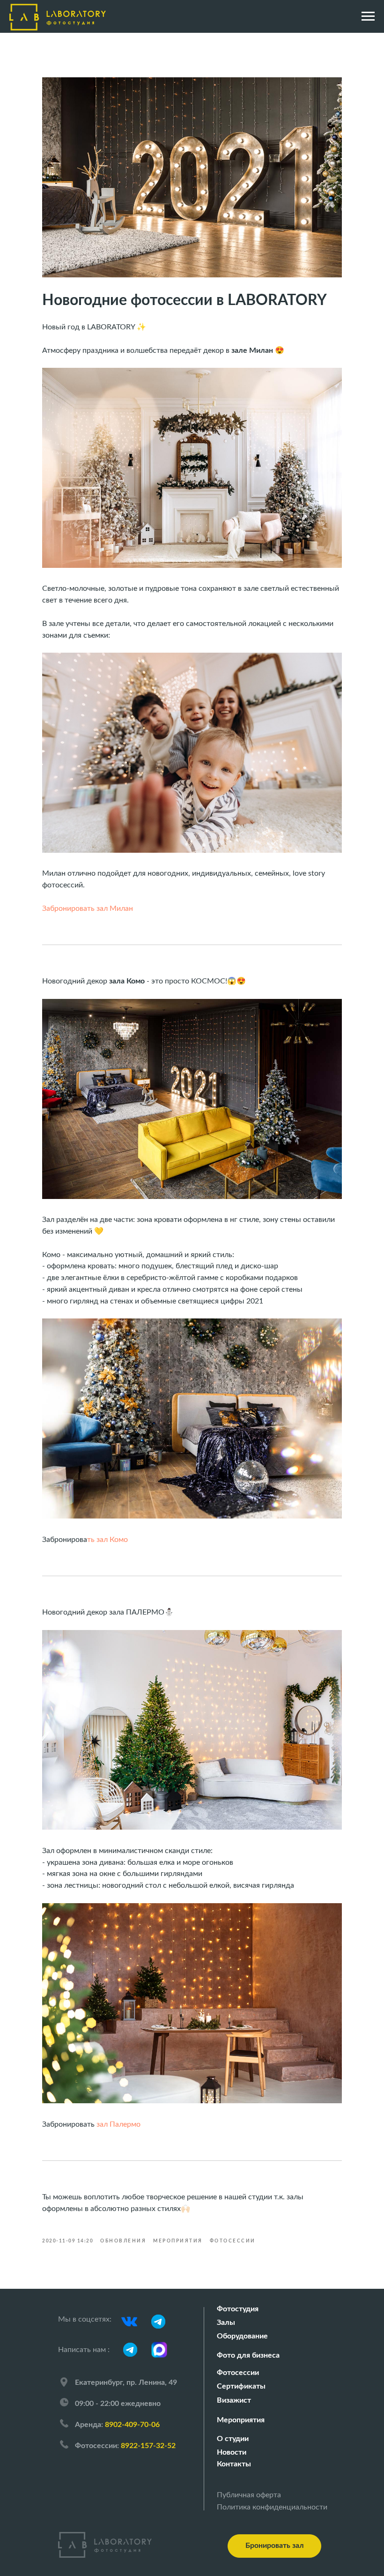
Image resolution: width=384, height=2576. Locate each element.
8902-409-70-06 (132, 2425)
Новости (232, 2452)
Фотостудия (238, 2309)
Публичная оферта (249, 2495)
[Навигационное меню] (368, 16)
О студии (233, 2439)
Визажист (234, 2400)
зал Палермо (118, 2124)
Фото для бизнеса (248, 2355)
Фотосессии (238, 2373)
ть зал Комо (107, 1540)
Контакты (234, 2464)
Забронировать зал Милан (88, 908)
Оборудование (242, 2336)
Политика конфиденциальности (272, 2507)
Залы (226, 2323)
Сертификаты (241, 2386)
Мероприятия (241, 2420)
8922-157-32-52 (148, 2446)
